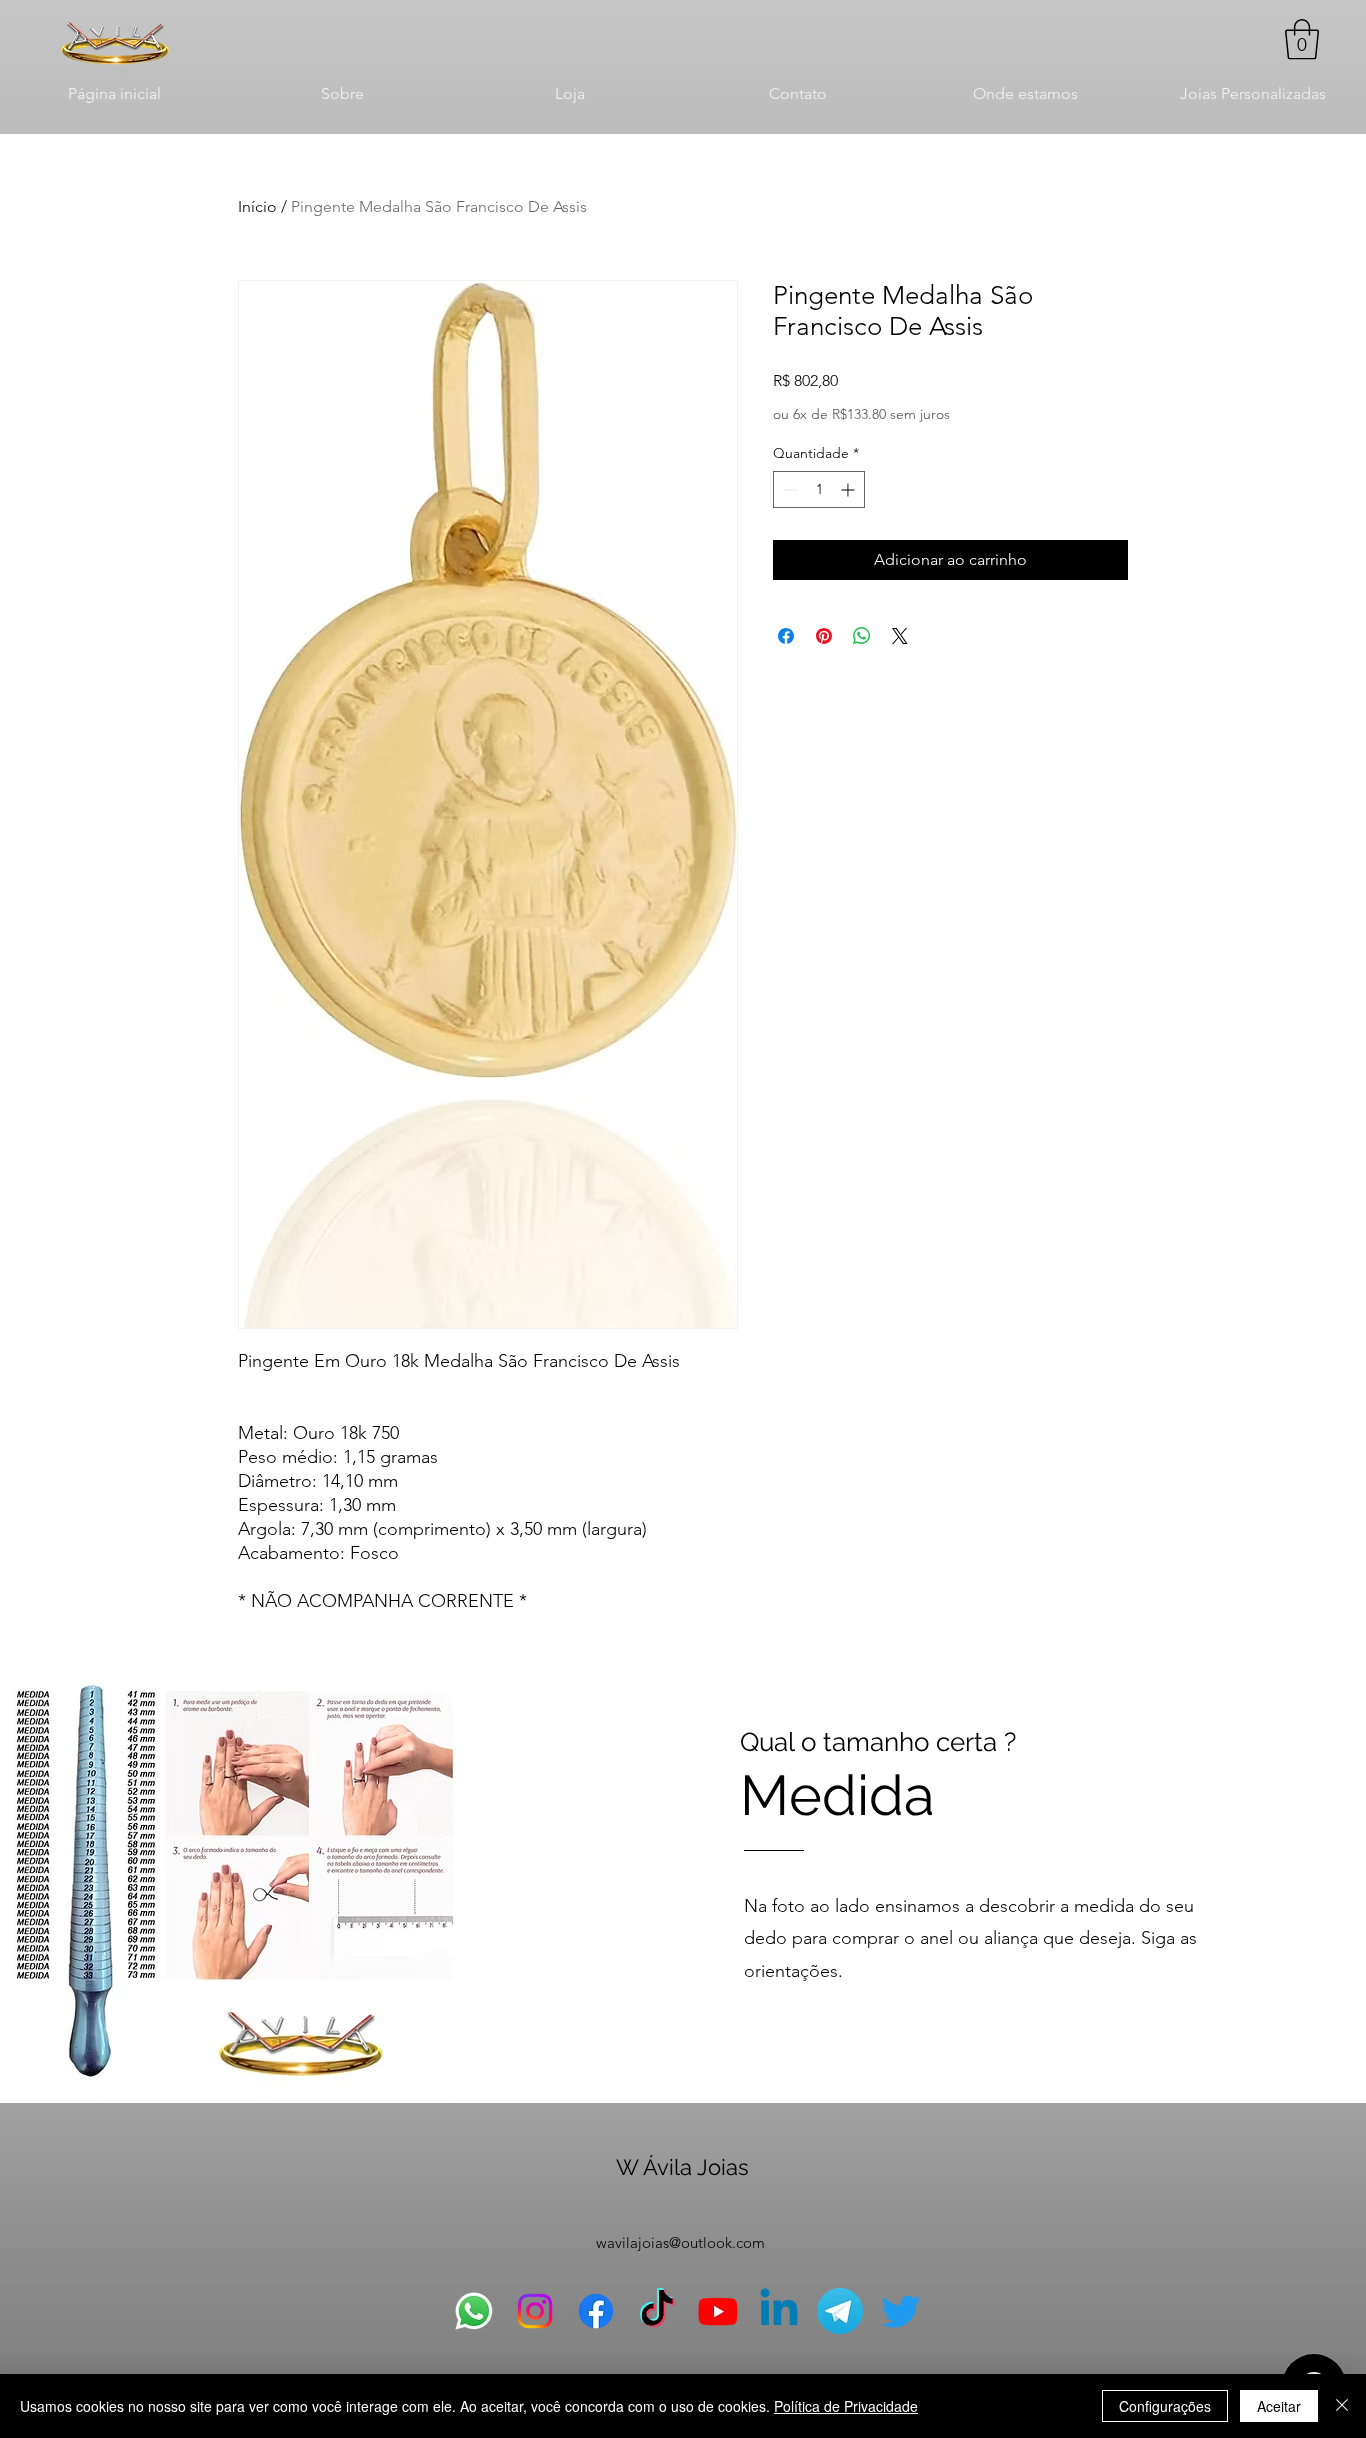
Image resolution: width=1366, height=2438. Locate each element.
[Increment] (849, 489)
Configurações (1165, 2406)
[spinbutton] (819, 489)
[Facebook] (596, 2311)
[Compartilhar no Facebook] (786, 636)
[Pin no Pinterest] (824, 636)
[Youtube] (718, 2311)
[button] (1302, 39)
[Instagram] (535, 2311)
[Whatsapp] (474, 2311)
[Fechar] (1342, 2406)
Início (257, 206)
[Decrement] (788, 489)
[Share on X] (900, 636)
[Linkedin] (779, 2311)
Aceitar (1279, 2406)
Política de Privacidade (846, 2406)
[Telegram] (840, 2311)
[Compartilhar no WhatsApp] (862, 636)
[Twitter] (901, 2311)
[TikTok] (657, 2311)
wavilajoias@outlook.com (680, 2242)
